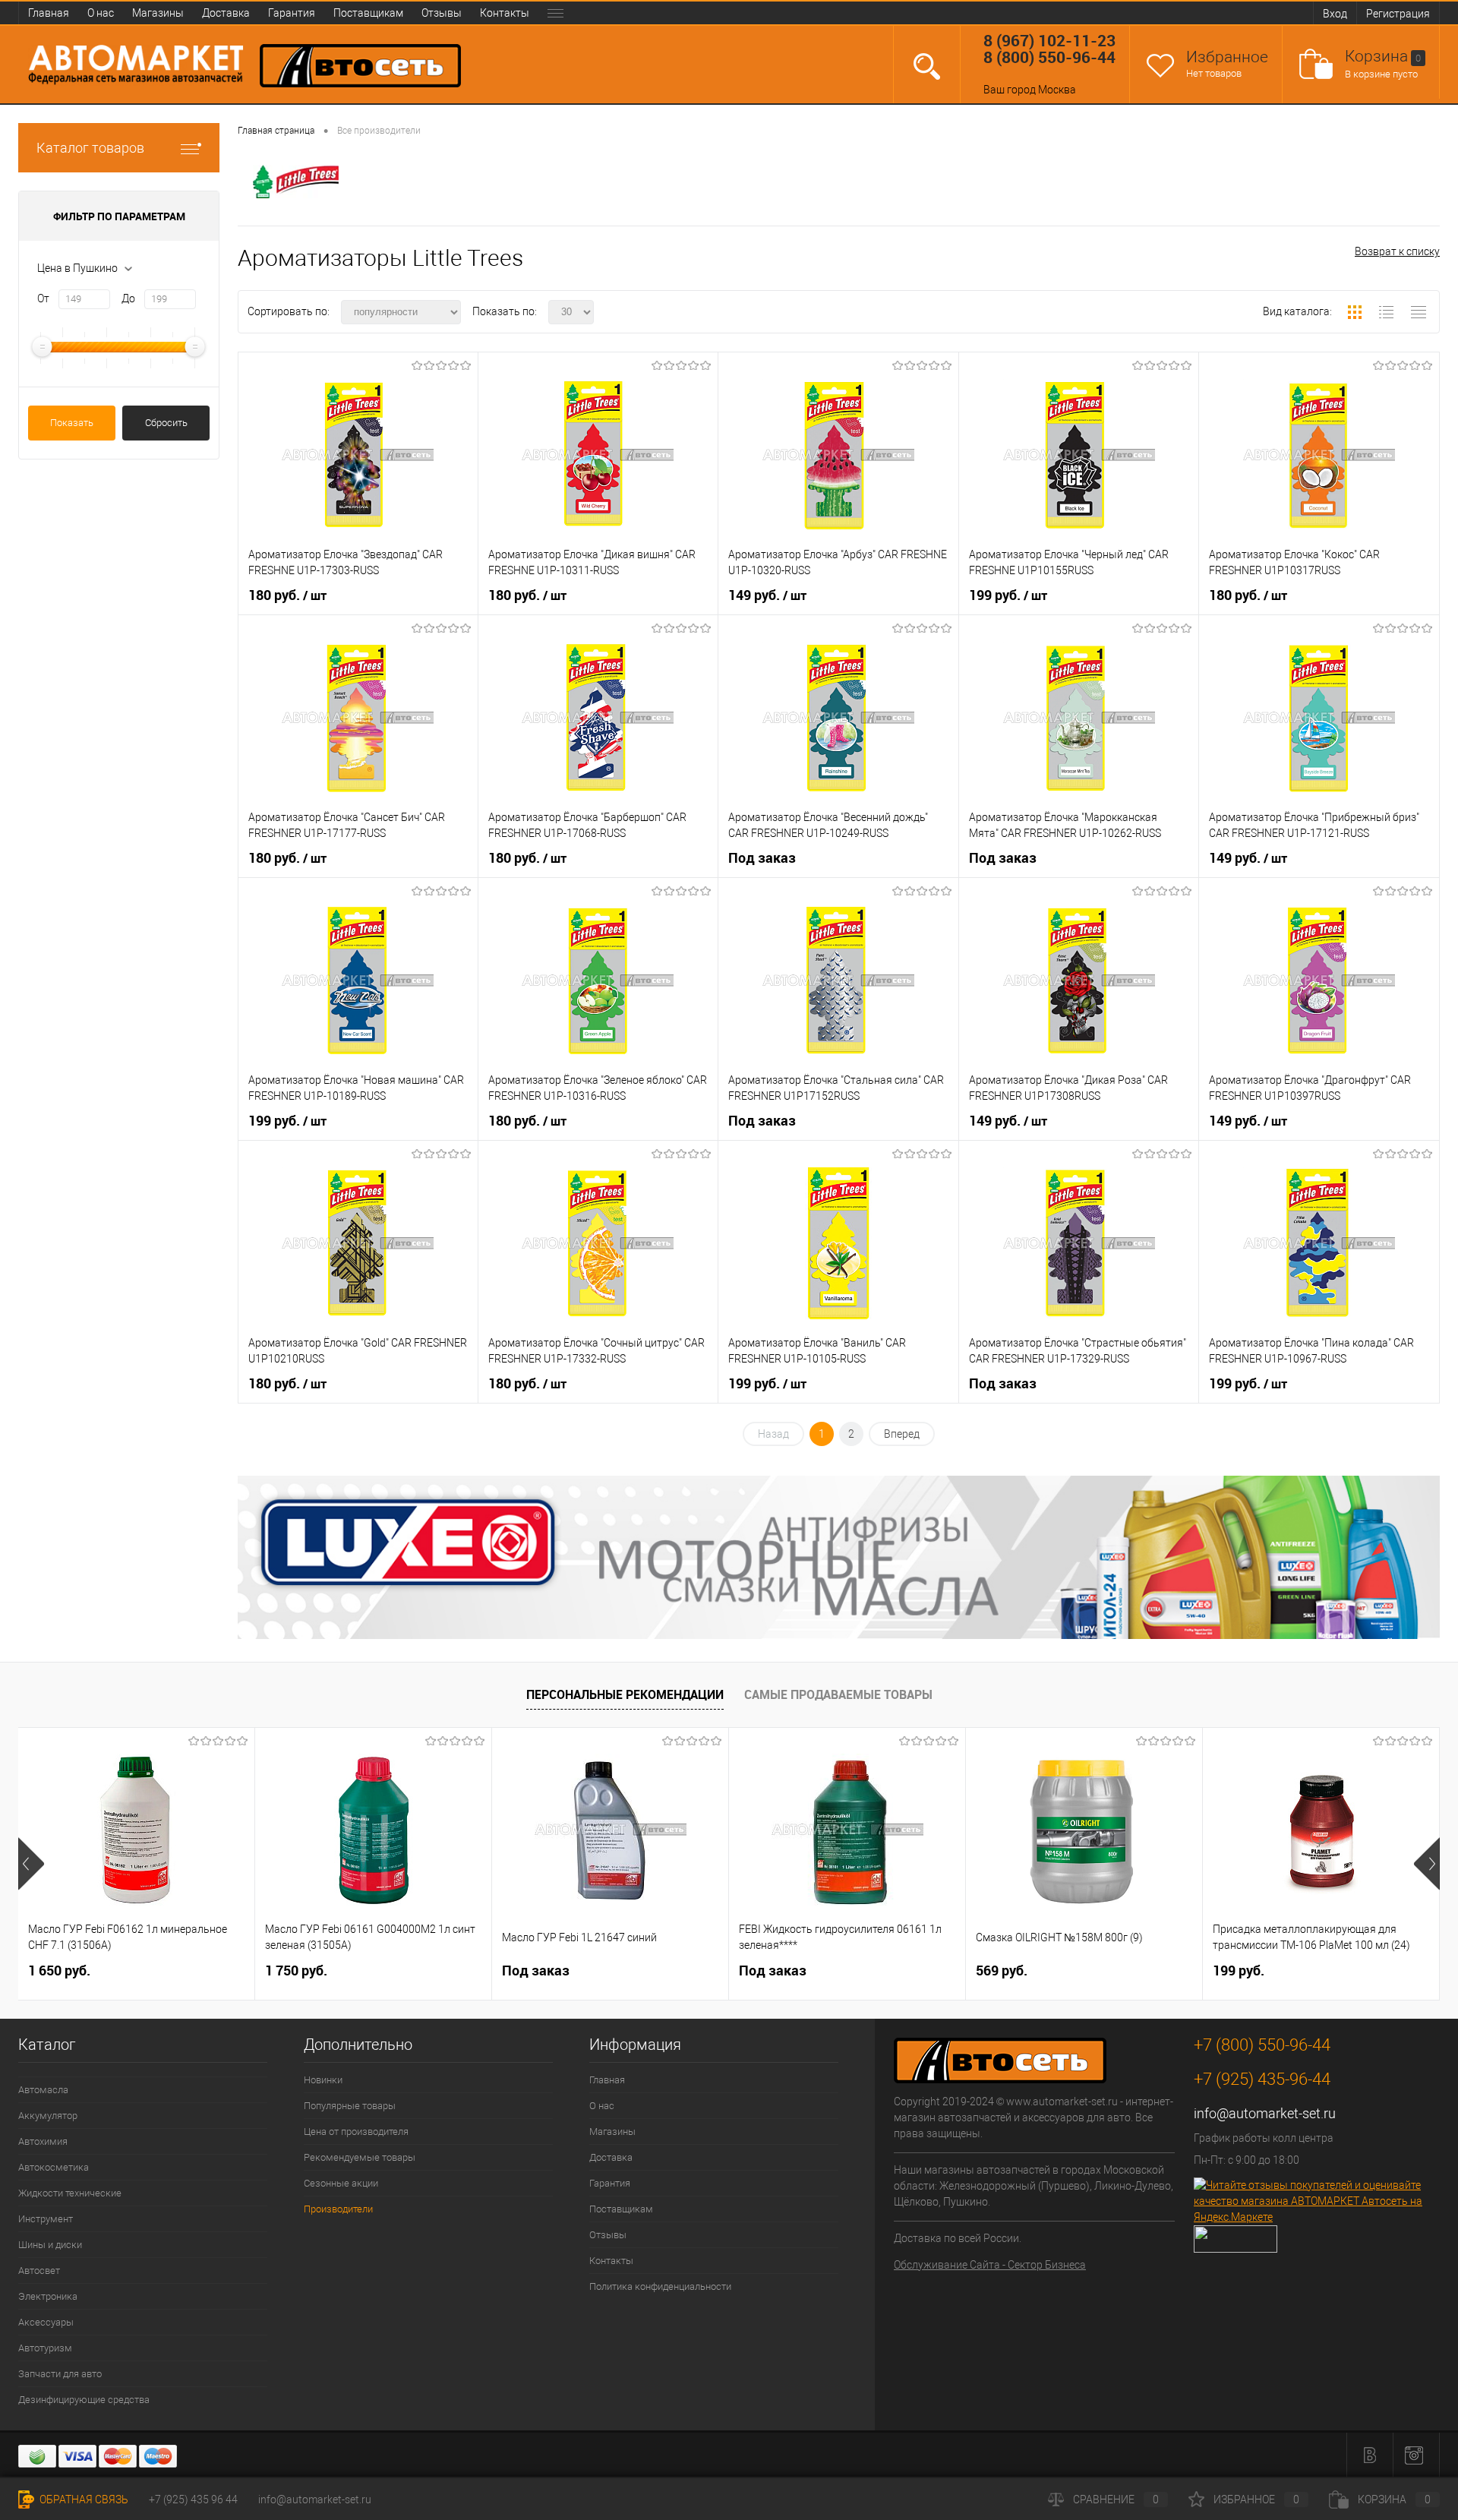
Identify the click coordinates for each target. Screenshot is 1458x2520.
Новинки (323, 2080)
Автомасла (43, 2090)
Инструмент (46, 2219)
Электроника (48, 2296)
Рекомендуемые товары (360, 2157)
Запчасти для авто (60, 2374)
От (43, 298)
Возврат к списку (1397, 251)
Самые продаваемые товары (838, 1694)
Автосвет (39, 2271)
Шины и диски (50, 2245)
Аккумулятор (48, 2116)
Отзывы (442, 13)
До (128, 298)
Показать (72, 423)
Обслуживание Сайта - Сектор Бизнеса (990, 2265)
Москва (1057, 90)
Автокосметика (54, 2167)
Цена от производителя (356, 2132)
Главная (49, 13)
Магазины (158, 13)
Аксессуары (46, 2322)
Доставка (226, 13)
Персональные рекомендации (625, 1694)
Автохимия (43, 2141)
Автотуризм (45, 2348)
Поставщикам (368, 13)
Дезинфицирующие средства (84, 2400)
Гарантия (292, 13)
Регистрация (1398, 14)
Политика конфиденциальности (660, 2286)
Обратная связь (83, 2499)
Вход (1335, 14)
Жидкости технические (70, 2193)
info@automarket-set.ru (1265, 2113)
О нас (101, 13)
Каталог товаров (90, 148)
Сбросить (166, 423)
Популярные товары (350, 2106)
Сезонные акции (341, 2183)
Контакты (505, 13)
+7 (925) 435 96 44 (193, 2499)
